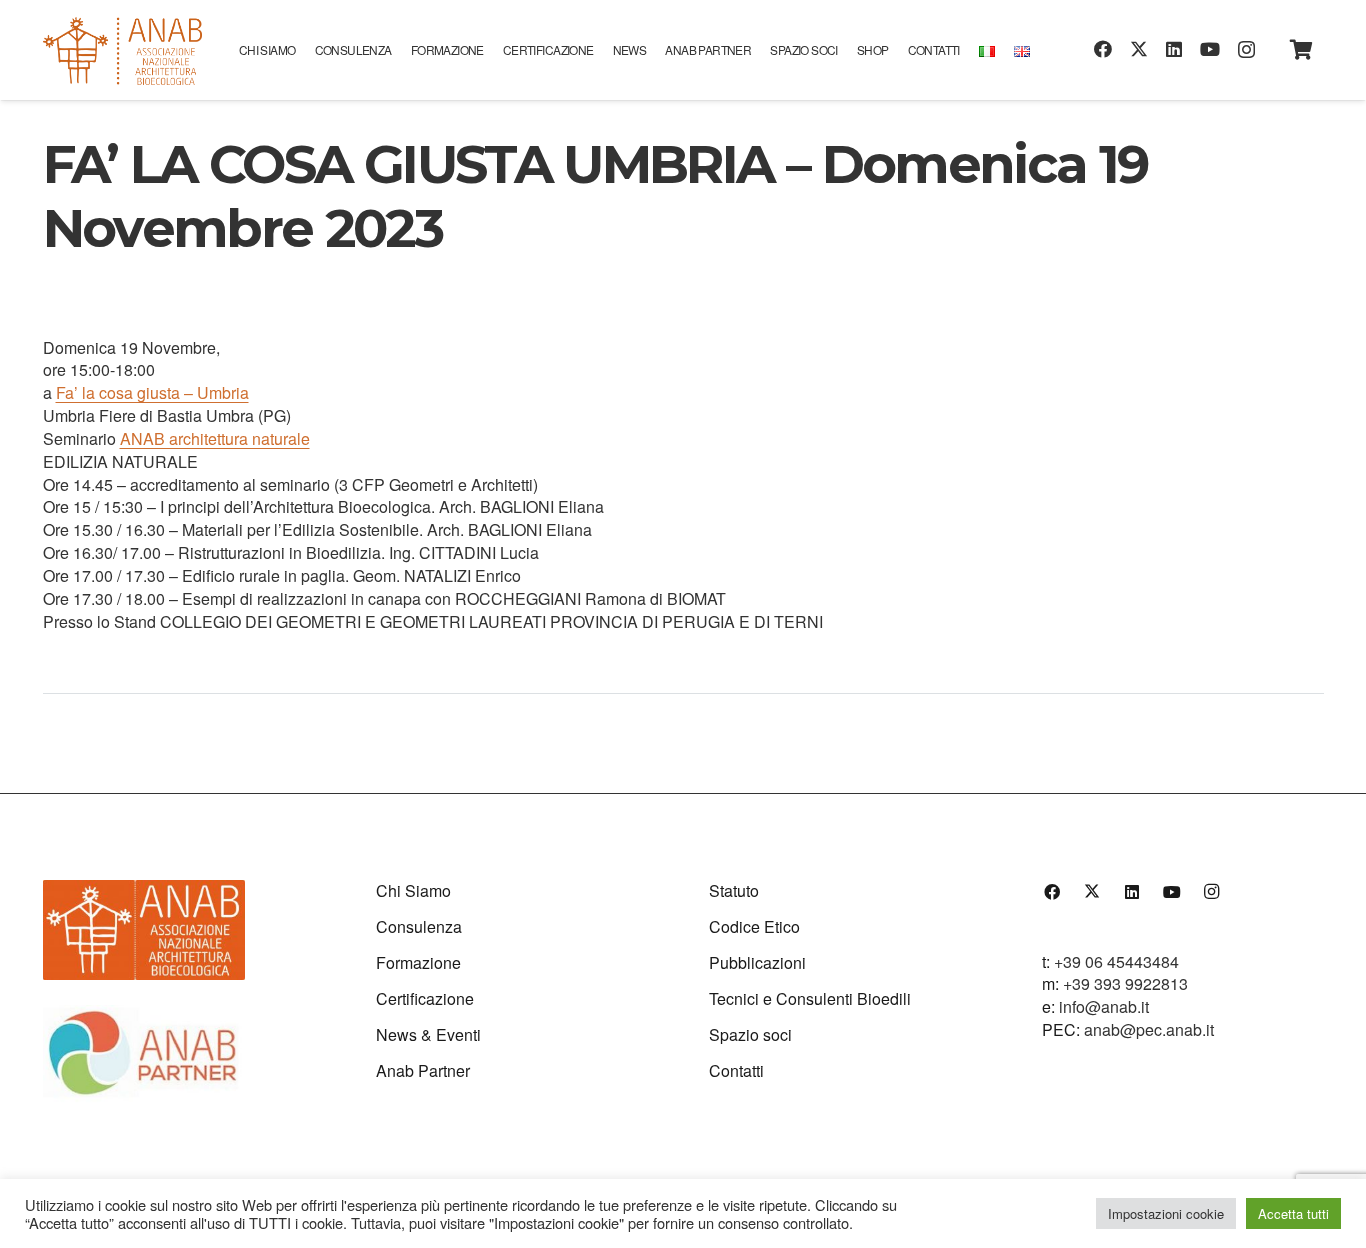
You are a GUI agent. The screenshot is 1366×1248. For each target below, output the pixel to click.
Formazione (418, 962)
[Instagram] (1246, 50)
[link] (152, 392)
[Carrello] (1302, 50)
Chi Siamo (413, 890)
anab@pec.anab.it (1149, 1029)
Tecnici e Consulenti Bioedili (810, 998)
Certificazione (425, 998)
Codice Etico (754, 926)
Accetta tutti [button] (1293, 1213)
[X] (1139, 49)
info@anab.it (1104, 1006)
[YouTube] (1210, 49)
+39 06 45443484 (1116, 961)
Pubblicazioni (757, 962)
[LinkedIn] (1174, 49)
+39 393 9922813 (1125, 983)
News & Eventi (428, 1034)
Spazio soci (750, 1034)
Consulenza (419, 926)
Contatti (736, 1070)
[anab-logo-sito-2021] (122, 50)
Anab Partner (423, 1070)
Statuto (734, 890)
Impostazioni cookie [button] (1166, 1213)
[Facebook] (1103, 49)
